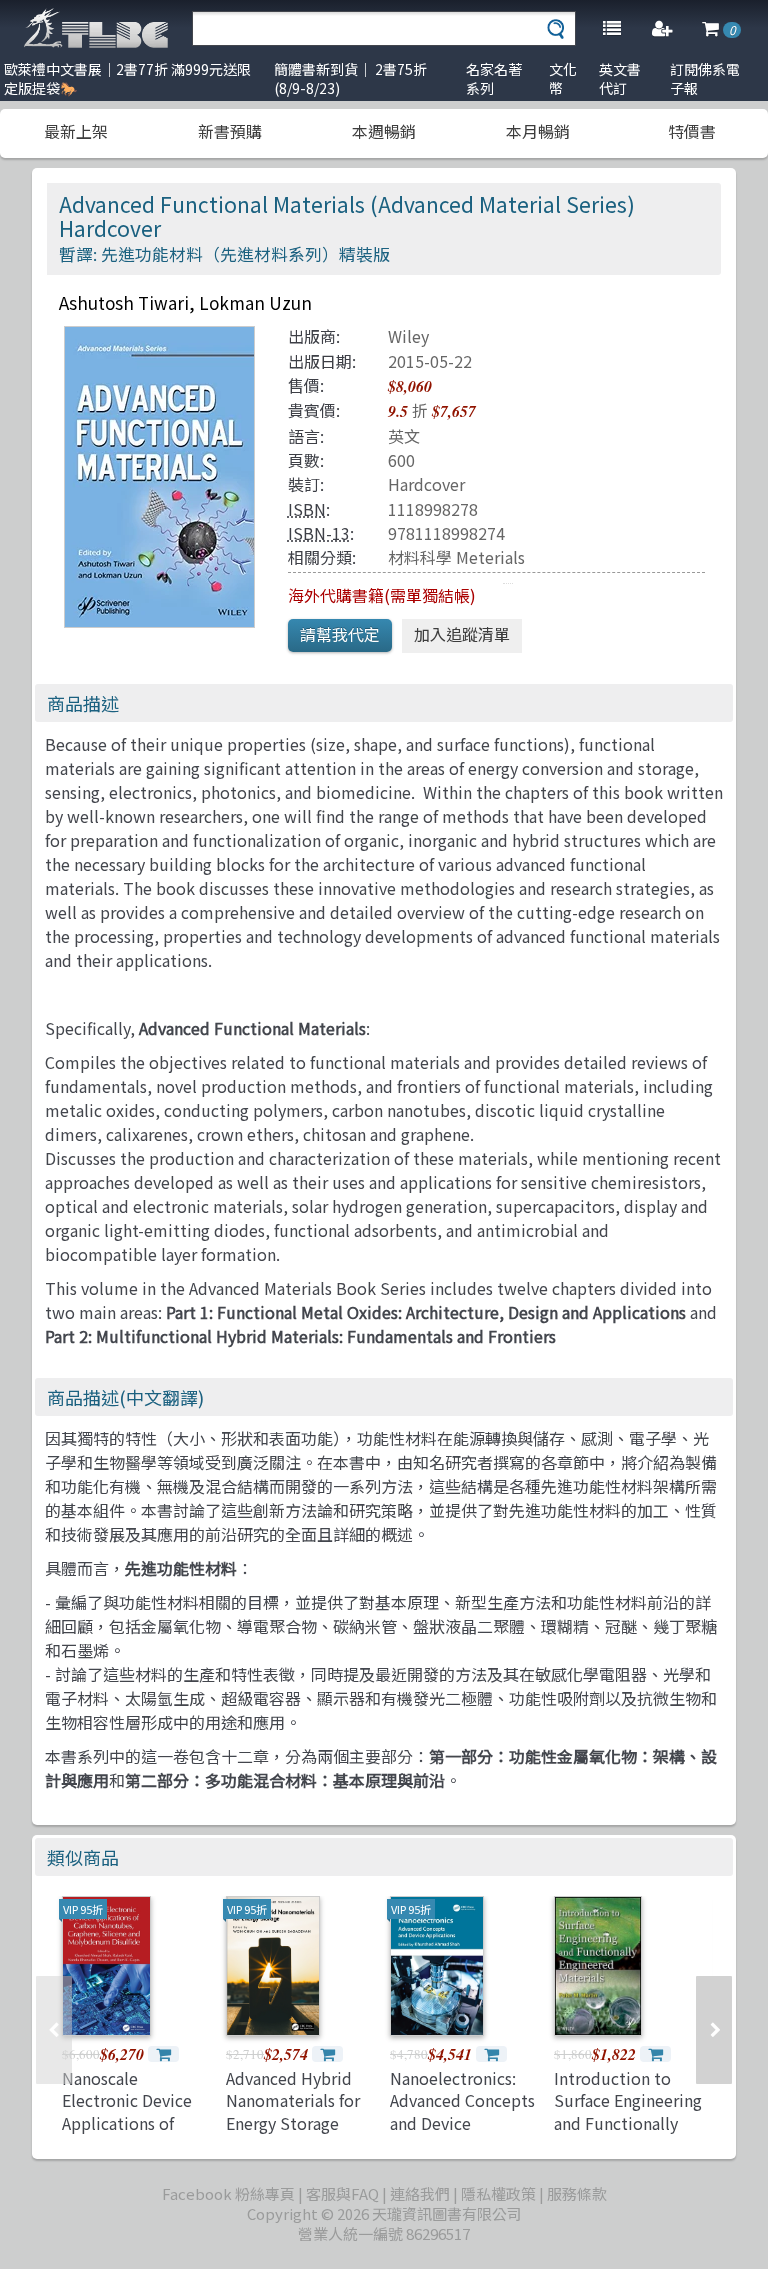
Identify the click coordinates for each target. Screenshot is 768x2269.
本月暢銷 (538, 131)
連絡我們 (420, 2193)
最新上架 (76, 131)
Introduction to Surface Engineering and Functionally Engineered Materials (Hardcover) (628, 2134)
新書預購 (230, 131)
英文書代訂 (620, 78)
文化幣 (563, 78)
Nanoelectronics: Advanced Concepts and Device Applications (462, 2111)
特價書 (692, 131)
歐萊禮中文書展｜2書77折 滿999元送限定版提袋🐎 (127, 78)
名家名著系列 (494, 78)
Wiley (408, 336)
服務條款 (577, 2193)
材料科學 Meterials (456, 557)
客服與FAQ (342, 2193)
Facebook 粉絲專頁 (228, 2193)
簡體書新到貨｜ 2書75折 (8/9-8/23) (350, 78)
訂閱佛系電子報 (705, 78)
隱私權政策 (498, 2193)
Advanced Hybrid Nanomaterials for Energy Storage (293, 2100)
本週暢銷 (384, 131)
